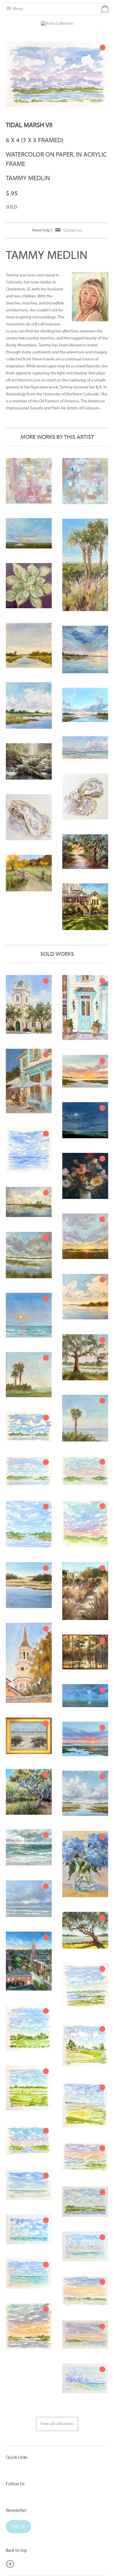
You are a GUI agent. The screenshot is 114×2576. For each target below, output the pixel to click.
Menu (17, 9)
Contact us (73, 230)
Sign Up (18, 2527)
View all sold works (57, 2424)
